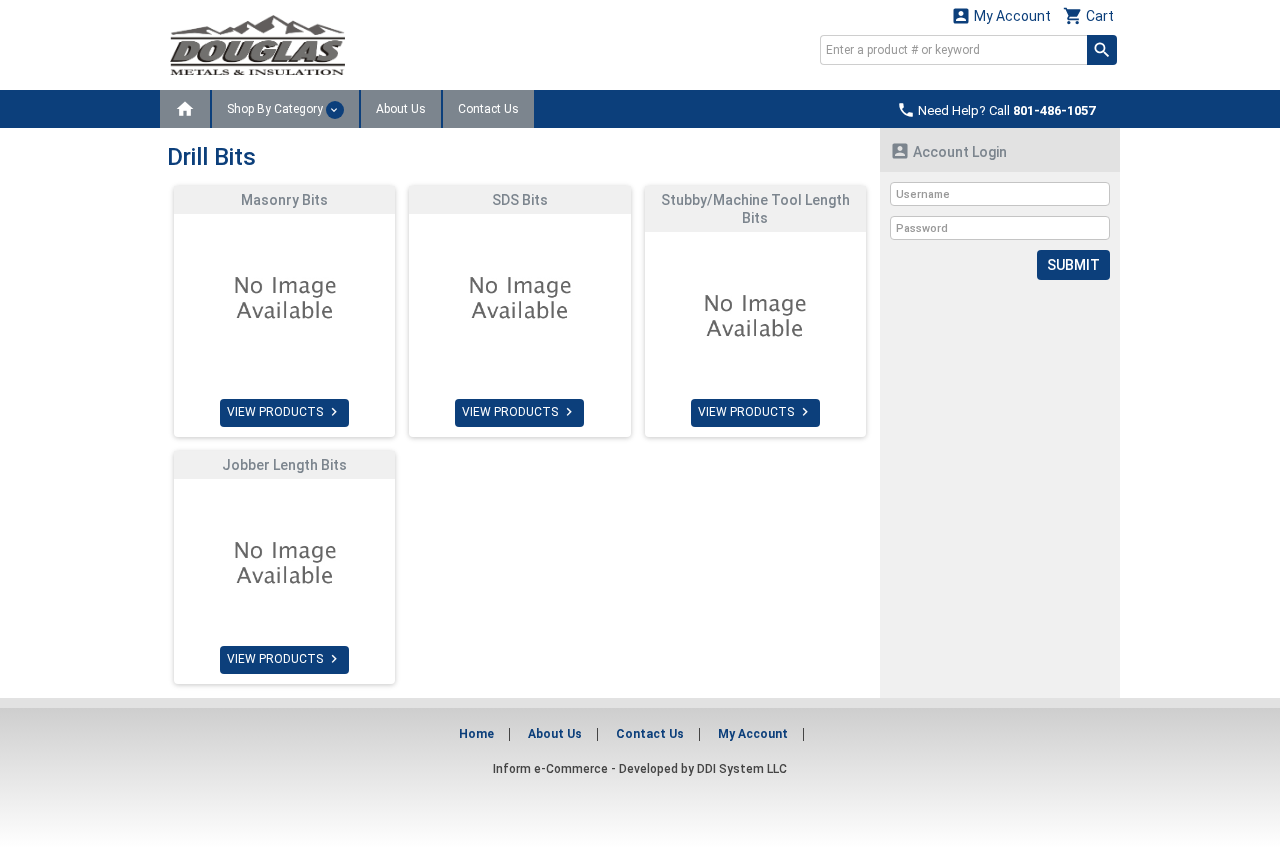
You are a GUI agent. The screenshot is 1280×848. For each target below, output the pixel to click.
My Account (1001, 15)
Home (476, 734)
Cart (1088, 15)
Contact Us (488, 109)
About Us (401, 109)
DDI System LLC (742, 769)
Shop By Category (276, 109)
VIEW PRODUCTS (284, 412)
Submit (1073, 265)
